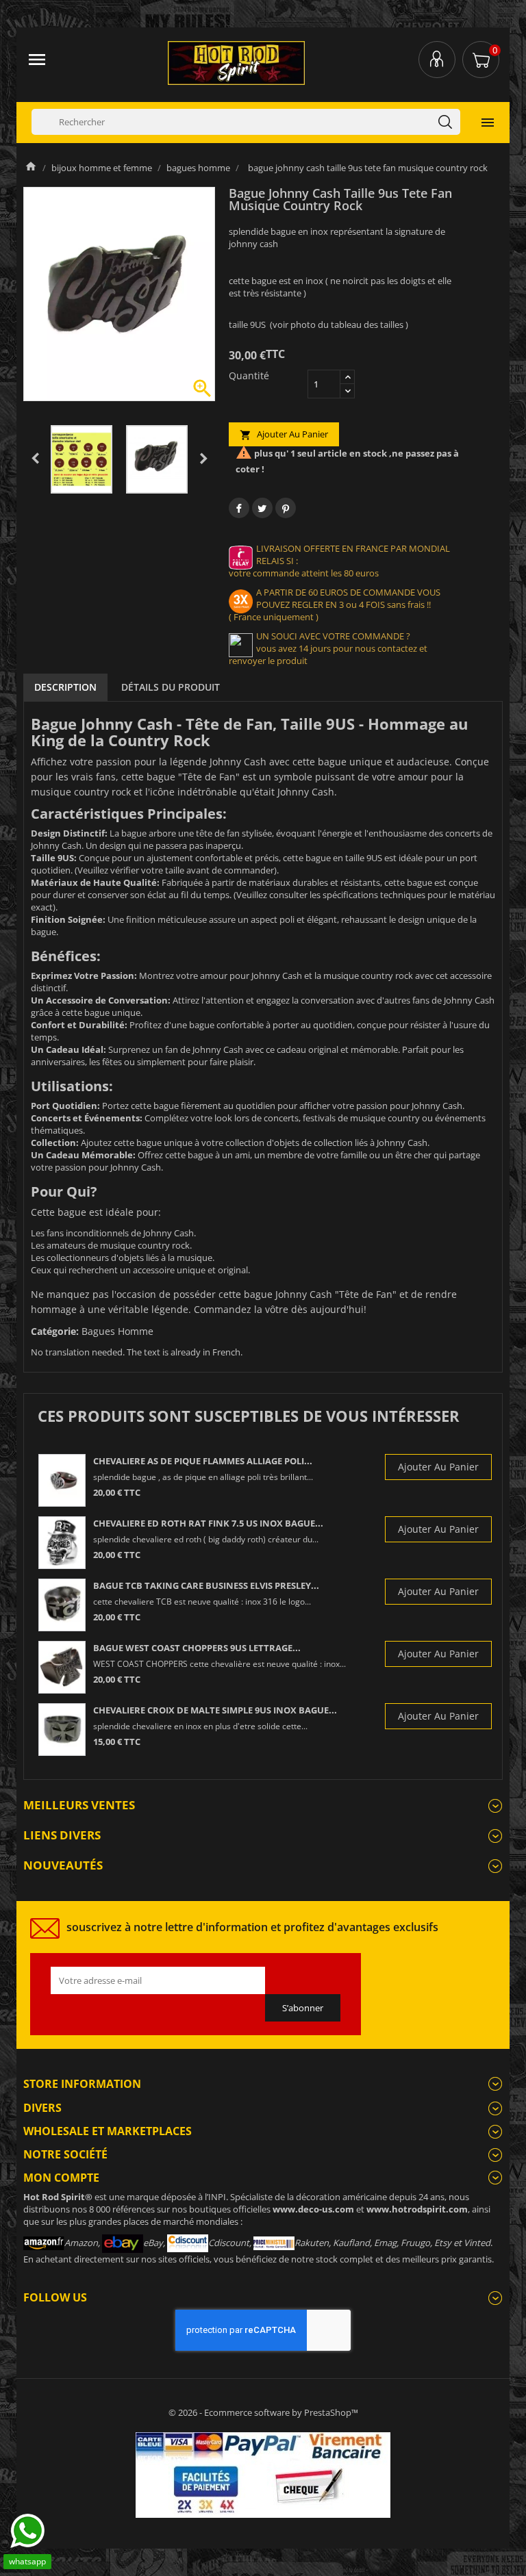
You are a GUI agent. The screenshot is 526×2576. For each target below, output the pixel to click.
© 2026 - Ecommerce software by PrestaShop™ (263, 2412)
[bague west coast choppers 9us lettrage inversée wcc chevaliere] (62, 1667)
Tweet (262, 508)
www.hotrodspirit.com (417, 2209)
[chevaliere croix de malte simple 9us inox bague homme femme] (62, 1730)
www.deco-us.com (313, 2209)
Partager (239, 508)
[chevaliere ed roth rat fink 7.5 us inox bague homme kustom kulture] (62, 1543)
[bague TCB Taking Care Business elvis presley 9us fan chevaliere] (62, 1605)
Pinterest (286, 508)
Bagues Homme (117, 1331)
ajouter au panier (284, 434)
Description (65, 687)
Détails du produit (171, 687)
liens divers (62, 1835)
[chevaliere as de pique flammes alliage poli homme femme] (62, 1480)
